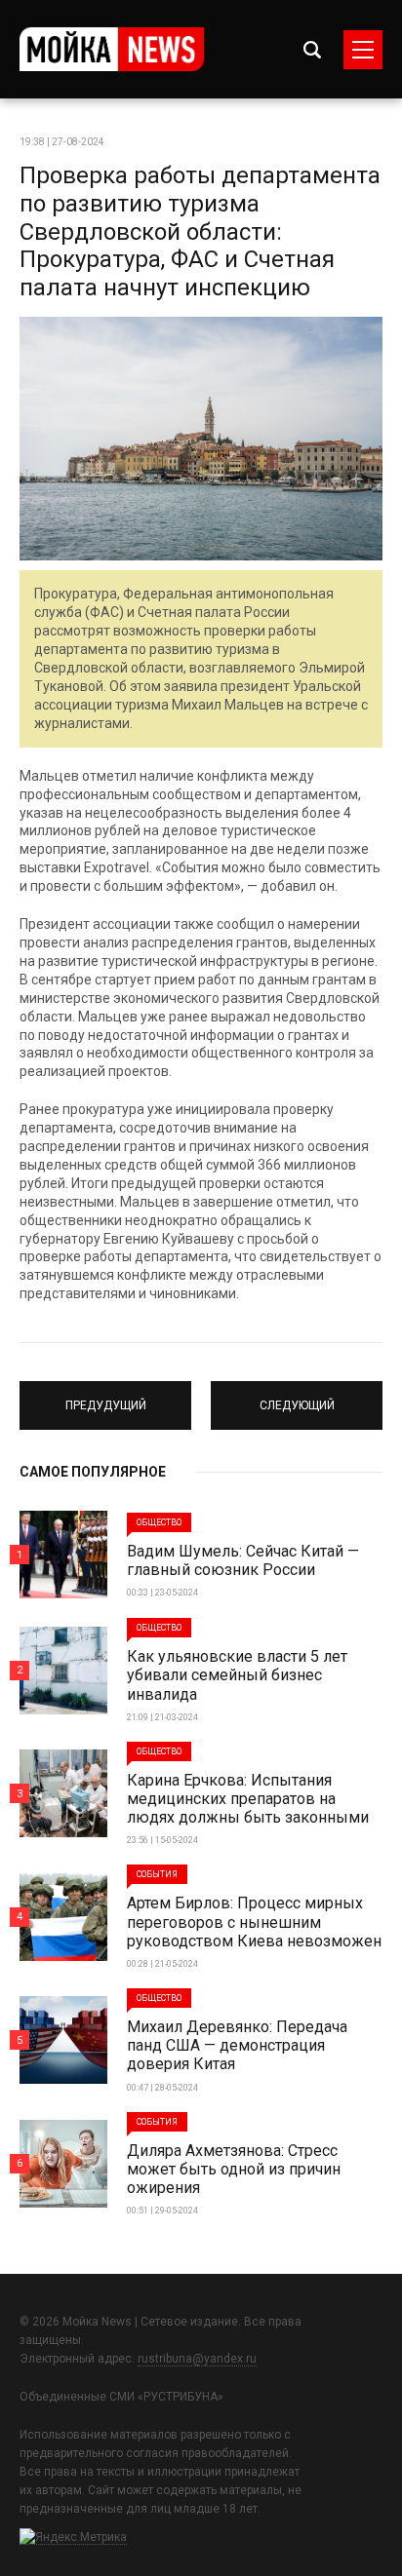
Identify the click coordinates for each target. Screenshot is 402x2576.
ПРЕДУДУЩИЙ (106, 1397)
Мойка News (112, 49)
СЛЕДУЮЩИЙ (297, 1397)
